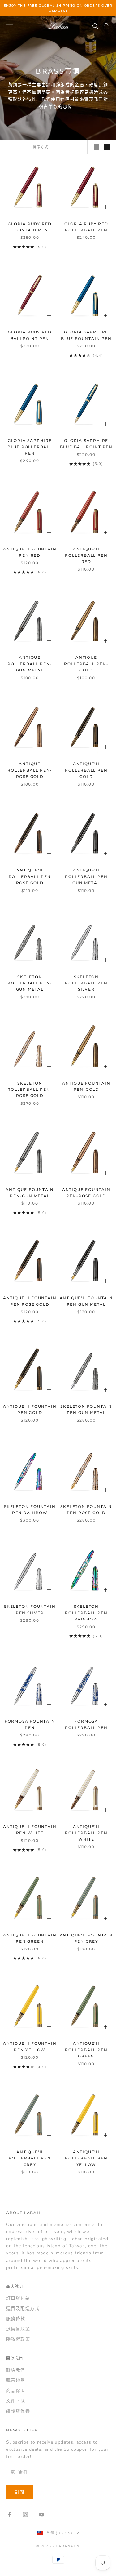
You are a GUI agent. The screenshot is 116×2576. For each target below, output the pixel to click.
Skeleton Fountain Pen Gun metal (86, 1409)
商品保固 (16, 2391)
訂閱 (20, 2492)
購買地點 (16, 2380)
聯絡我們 (16, 2370)
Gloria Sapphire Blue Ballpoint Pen (86, 444)
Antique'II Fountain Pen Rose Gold (30, 1301)
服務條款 (16, 2319)
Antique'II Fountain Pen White (30, 1830)
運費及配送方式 (23, 2309)
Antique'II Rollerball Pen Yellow (86, 2158)
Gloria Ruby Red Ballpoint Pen (30, 335)
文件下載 (16, 2401)
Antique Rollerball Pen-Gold (86, 664)
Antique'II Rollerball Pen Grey (30, 2158)
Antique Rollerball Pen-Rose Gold (30, 770)
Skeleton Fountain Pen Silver (30, 1609)
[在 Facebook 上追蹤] (9, 2515)
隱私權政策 (18, 2339)
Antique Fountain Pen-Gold (86, 1086)
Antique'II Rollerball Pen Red (86, 555)
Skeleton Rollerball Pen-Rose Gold (30, 1090)
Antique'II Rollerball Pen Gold (86, 770)
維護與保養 (18, 2411)
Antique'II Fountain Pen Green (30, 1938)
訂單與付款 (18, 2298)
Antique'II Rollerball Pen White (86, 1833)
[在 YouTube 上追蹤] (41, 2515)
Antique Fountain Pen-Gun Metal (30, 1193)
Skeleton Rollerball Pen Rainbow (86, 1613)
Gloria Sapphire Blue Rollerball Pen (30, 447)
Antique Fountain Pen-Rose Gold (86, 1193)
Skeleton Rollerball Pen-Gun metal (30, 983)
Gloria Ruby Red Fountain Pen (30, 227)
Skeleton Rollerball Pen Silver (86, 983)
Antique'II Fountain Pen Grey (86, 1938)
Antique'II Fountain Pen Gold (30, 1409)
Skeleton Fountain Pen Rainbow (30, 1510)
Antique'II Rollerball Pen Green (86, 2050)
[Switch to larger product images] (97, 147)
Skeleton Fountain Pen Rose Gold (86, 1510)
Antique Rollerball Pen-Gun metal (30, 664)
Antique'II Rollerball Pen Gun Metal (86, 876)
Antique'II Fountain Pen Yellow (30, 2046)
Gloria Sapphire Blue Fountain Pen (86, 335)
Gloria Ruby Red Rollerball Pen (86, 227)
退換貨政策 (18, 2329)
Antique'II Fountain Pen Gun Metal (86, 1301)
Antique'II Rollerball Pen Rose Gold (30, 876)
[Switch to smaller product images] (107, 147)
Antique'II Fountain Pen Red (30, 552)
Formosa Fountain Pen (30, 1724)
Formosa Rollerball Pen (86, 1724)
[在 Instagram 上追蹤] (25, 2515)
